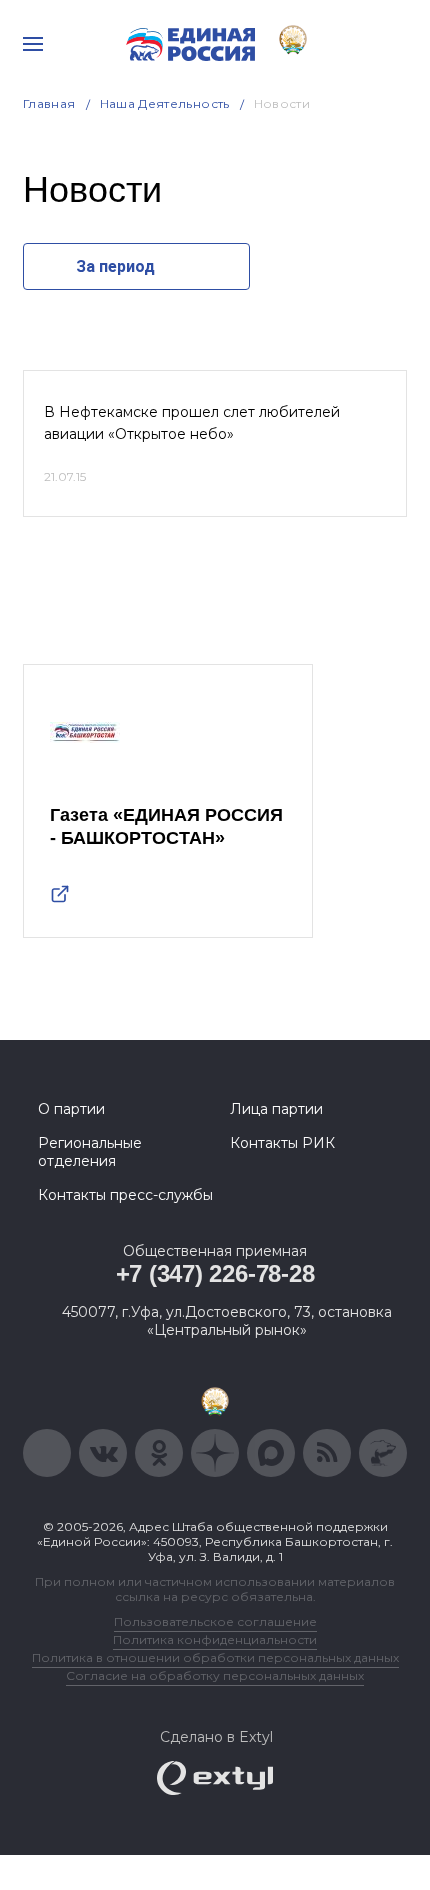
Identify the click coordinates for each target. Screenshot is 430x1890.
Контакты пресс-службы (125, 1195)
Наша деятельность (165, 103)
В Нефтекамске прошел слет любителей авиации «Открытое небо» (192, 423)
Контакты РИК (282, 1143)
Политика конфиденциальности (215, 1639)
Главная (49, 103)
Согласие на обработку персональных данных (215, 1675)
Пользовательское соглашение (215, 1621)
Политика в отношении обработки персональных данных (215, 1657)
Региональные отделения (90, 1152)
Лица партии (276, 1109)
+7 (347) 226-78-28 (215, 1273)
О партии (71, 1109)
